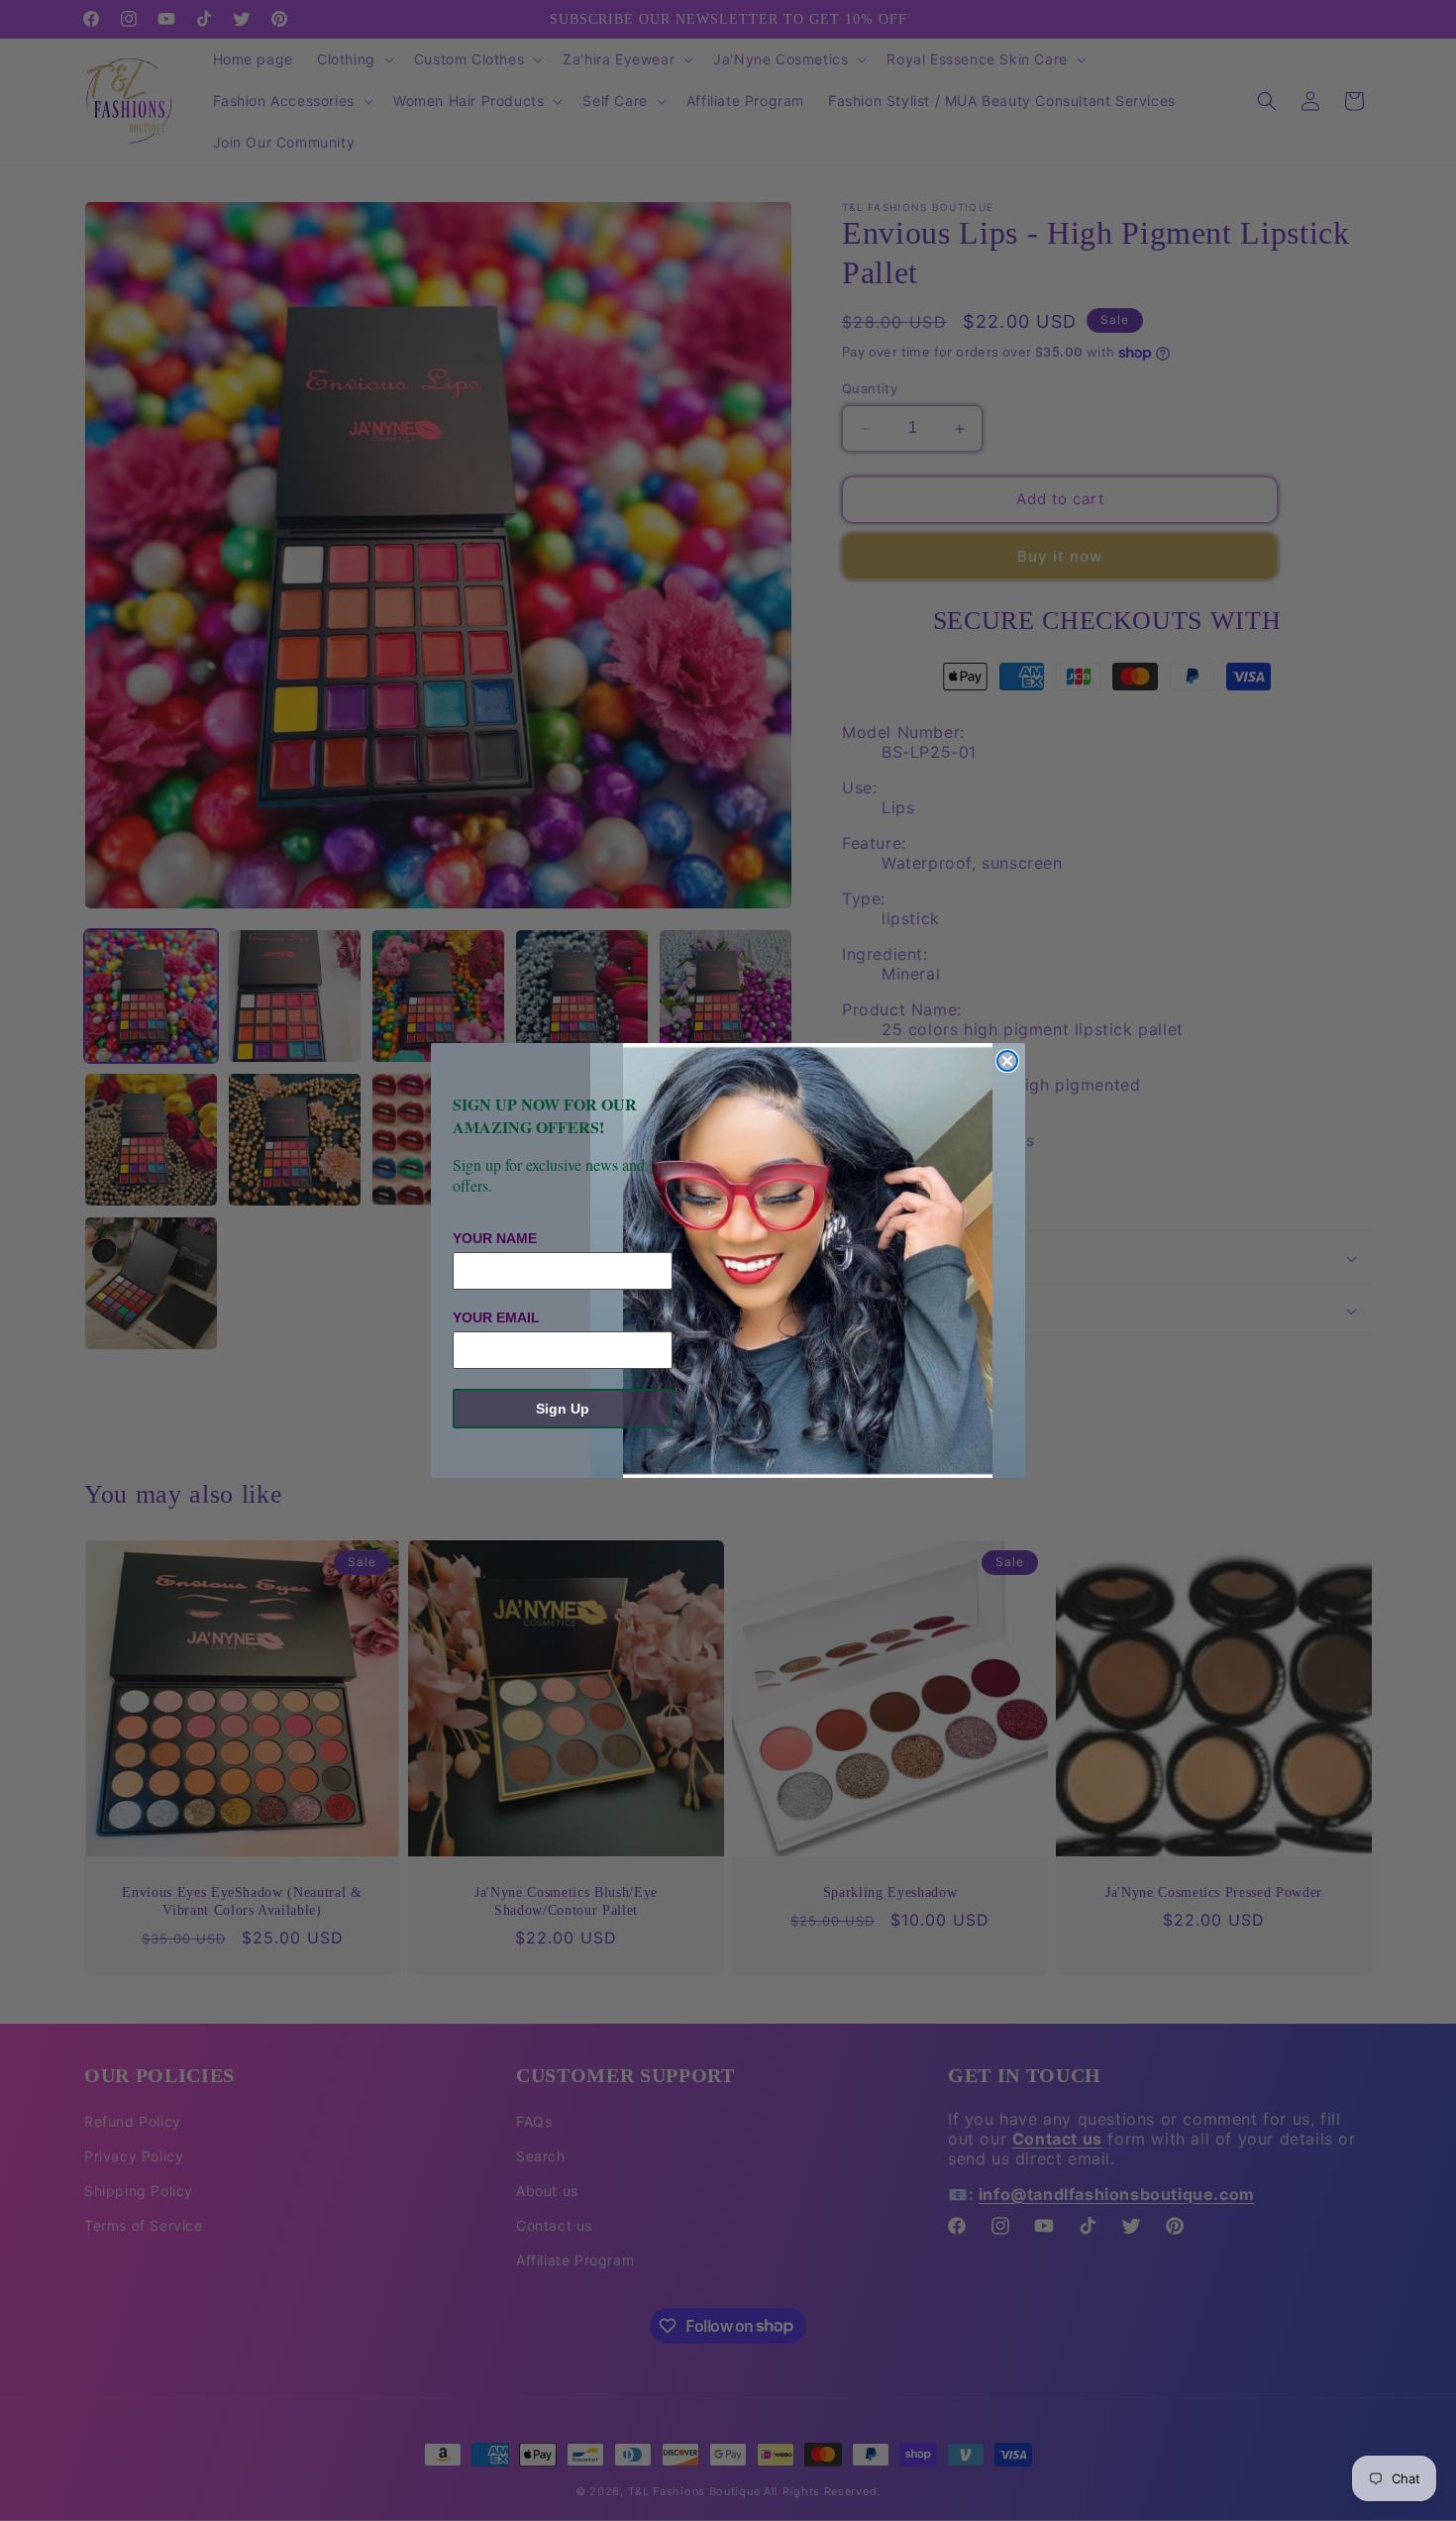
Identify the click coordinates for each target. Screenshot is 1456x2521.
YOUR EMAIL (496, 1317)
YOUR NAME (495, 1238)
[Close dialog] (1007, 1061)
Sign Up (563, 1409)
